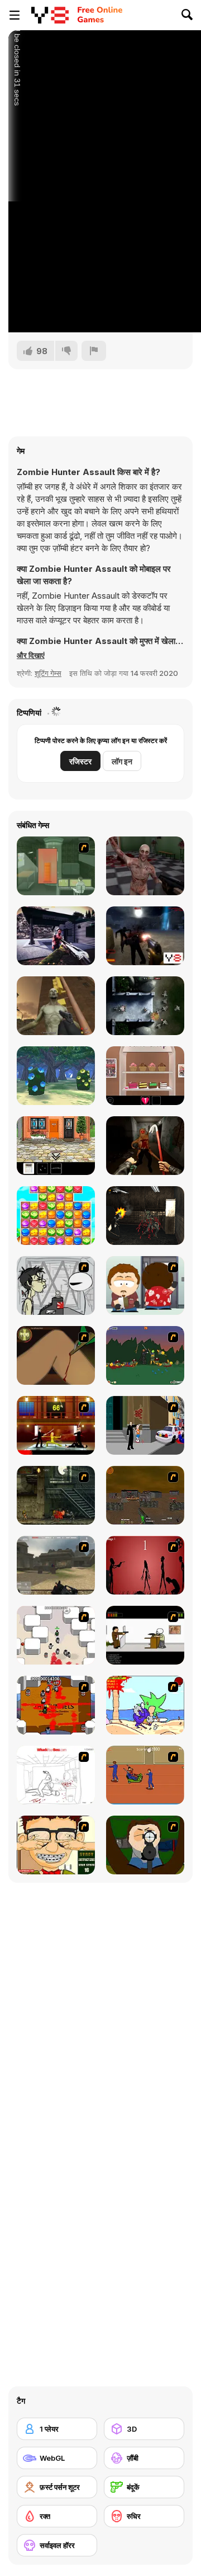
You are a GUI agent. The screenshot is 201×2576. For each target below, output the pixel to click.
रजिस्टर (80, 761)
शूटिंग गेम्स (48, 673)
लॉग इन (122, 761)
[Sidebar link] (15, 15)
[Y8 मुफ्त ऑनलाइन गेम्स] (50, 15)
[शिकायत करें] (94, 351)
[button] (31, 655)
